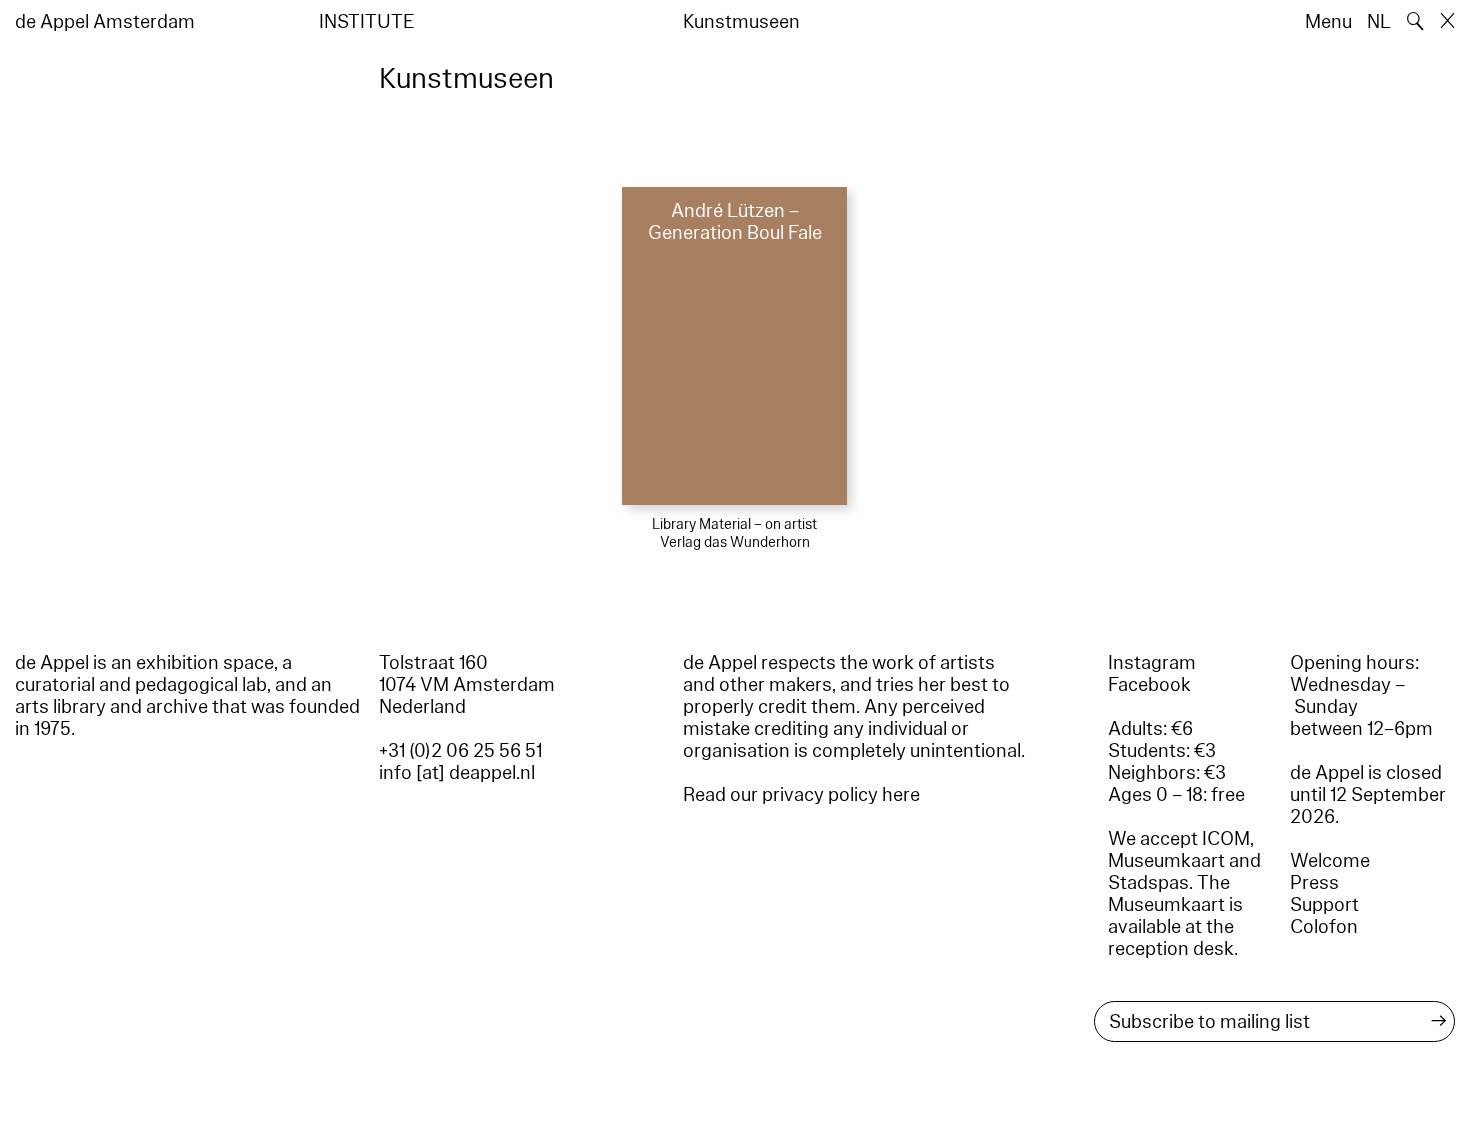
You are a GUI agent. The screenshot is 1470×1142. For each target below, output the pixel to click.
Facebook (1149, 685)
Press (1314, 883)
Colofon (1324, 927)
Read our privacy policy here (801, 795)
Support (1324, 905)
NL (1379, 22)
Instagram (1152, 663)
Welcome (1330, 861)
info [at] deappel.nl (457, 773)
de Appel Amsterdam (105, 22)
